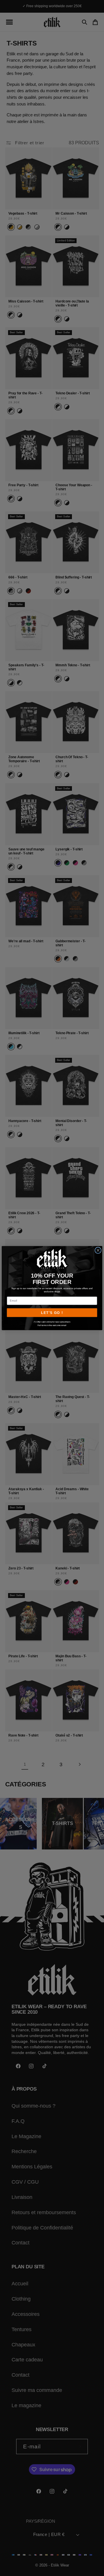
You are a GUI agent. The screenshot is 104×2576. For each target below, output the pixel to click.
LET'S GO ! (52, 1313)
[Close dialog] (98, 1250)
